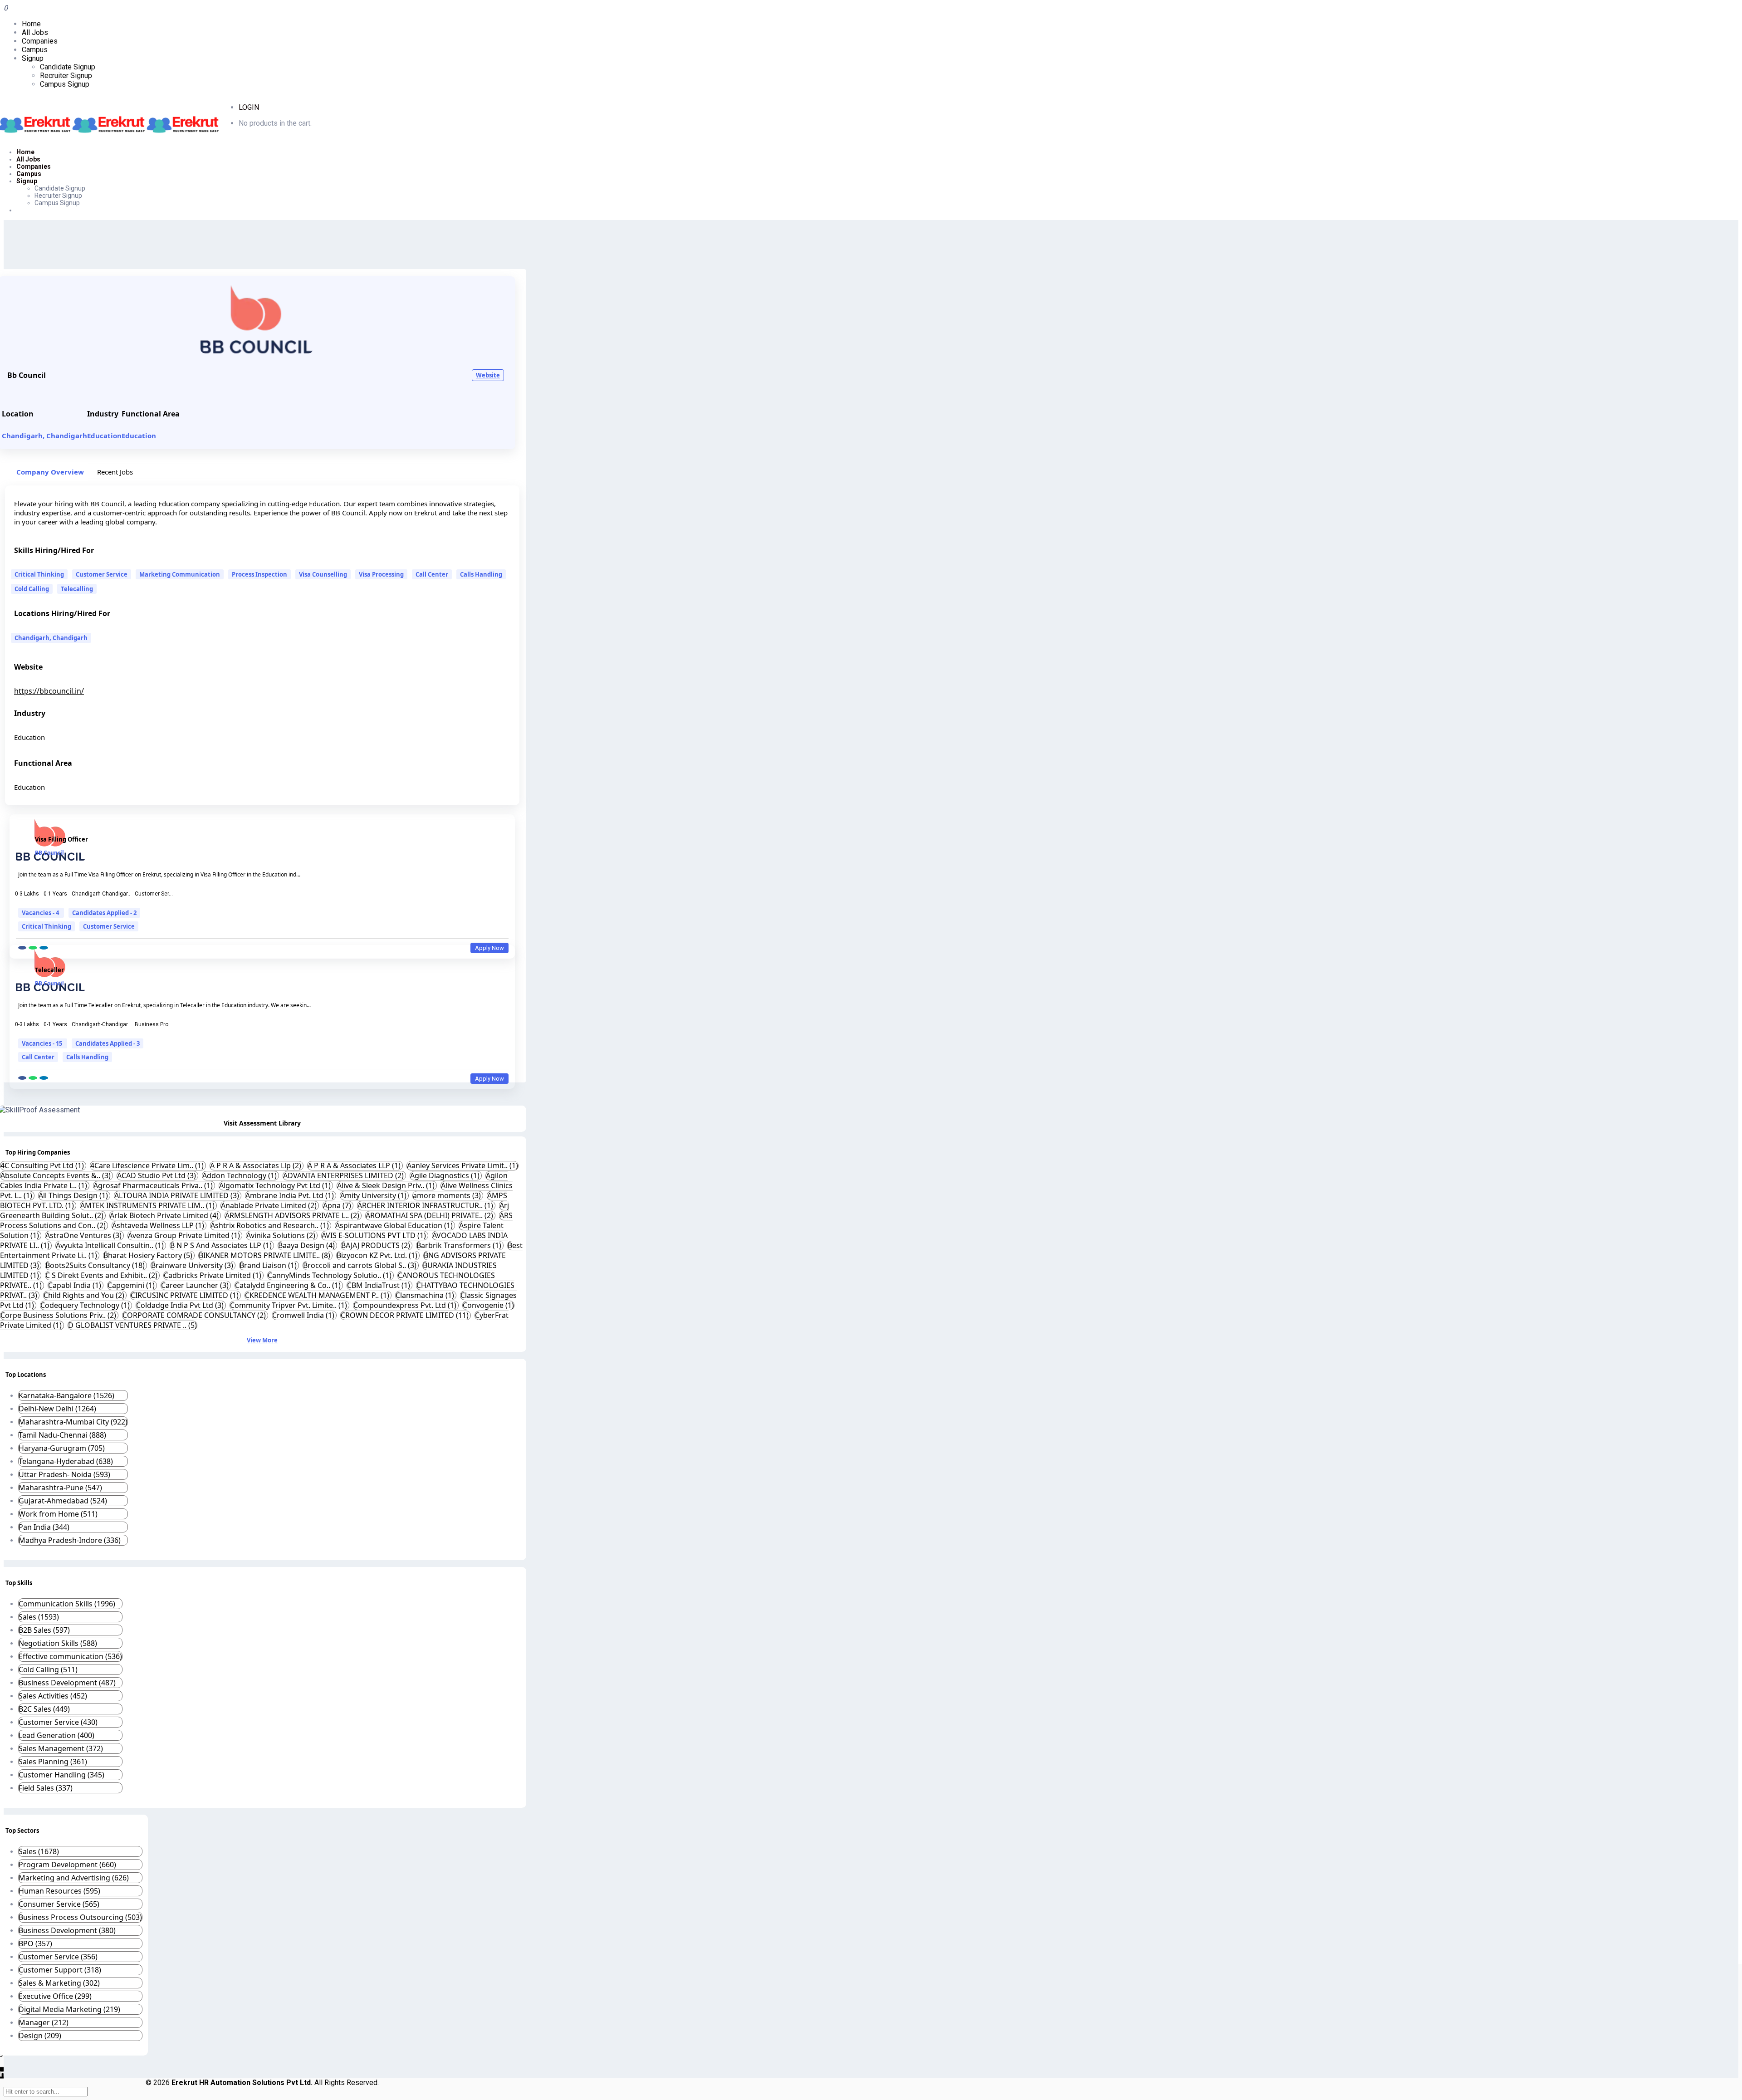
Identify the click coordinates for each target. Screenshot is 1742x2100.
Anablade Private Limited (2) (270, 1205)
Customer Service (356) (58, 1957)
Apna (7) (338, 1205)
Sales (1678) (39, 1851)
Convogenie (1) (488, 1305)
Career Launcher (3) (196, 1285)
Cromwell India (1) (304, 1315)
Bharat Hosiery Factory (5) (149, 1255)
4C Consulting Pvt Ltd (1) (43, 1165)
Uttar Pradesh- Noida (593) (64, 1474)
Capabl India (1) (76, 1285)
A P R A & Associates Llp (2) (257, 1165)
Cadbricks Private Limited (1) (213, 1275)
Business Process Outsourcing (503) (80, 1917)
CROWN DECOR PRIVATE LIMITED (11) (406, 1315)
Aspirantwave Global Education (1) (395, 1225)
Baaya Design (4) (307, 1245)
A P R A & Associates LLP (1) (355, 1165)
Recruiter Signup (66, 76)
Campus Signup (65, 84)
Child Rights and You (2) (85, 1295)
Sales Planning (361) (53, 1762)
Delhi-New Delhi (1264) (57, 1409)
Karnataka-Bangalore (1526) (66, 1395)
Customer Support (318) (60, 1970)
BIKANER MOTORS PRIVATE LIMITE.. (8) (265, 1255)
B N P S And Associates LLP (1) (222, 1245)
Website (488, 375)
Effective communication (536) (70, 1656)
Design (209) (40, 2036)
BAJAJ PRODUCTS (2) (377, 1245)
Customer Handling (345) (61, 1775)
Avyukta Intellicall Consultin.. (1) (111, 1245)
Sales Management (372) (61, 1748)
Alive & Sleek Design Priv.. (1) (387, 1185)
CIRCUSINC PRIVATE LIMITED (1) (186, 1295)
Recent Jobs (115, 472)
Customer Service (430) (58, 1722)
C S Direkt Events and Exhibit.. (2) (102, 1275)
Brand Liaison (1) (269, 1265)
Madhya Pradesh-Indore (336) (70, 1540)
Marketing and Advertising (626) (74, 1878)
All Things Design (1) (74, 1195)
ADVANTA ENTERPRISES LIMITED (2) (344, 1175)
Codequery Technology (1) (86, 1305)
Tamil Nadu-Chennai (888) (62, 1435)
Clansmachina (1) (426, 1295)
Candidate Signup (68, 67)
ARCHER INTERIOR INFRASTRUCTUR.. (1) (426, 1205)
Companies (40, 41)
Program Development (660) (67, 1865)
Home (31, 24)
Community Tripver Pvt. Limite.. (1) (289, 1305)
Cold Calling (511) (48, 1669)
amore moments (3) (448, 1195)
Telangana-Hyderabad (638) (66, 1461)
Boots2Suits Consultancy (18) (96, 1265)
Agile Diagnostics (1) (446, 1175)
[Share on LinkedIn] (44, 948)
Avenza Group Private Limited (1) (185, 1235)
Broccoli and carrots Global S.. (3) (361, 1265)
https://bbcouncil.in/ (49, 691)
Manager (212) (44, 2022)
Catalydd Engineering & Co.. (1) (289, 1285)
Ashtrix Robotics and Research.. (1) (271, 1225)
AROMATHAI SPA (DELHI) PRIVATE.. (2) (430, 1215)
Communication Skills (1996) (67, 1604)
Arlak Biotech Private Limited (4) (165, 1215)
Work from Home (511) (58, 1514)
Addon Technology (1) (240, 1175)
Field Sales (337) (46, 1788)
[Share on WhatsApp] (33, 948)
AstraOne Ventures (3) (84, 1235)
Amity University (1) (374, 1195)
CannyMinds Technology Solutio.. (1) (330, 1275)
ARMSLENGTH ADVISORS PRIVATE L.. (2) (293, 1215)
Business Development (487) (67, 1683)
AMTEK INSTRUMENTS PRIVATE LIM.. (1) (148, 1205)
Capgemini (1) (132, 1285)
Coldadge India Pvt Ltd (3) (181, 1305)
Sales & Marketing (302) (59, 1983)
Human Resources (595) (59, 1891)
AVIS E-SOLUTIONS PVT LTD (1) (375, 1235)
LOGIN (249, 107)
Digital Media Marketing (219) (69, 2009)
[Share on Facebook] (22, 948)
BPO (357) (35, 1943)
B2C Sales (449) (44, 1709)
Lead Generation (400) (56, 1735)
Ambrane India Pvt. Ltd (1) (291, 1195)
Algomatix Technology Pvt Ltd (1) (276, 1185)
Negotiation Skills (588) (58, 1643)
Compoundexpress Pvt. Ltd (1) (406, 1305)
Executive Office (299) (55, 1996)
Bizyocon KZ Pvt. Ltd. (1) (378, 1255)
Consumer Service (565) (59, 1904)
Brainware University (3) (193, 1265)
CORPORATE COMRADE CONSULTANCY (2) (195, 1315)
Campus (35, 50)
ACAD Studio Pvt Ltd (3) (157, 1175)
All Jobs (35, 32)
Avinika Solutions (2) (282, 1235)
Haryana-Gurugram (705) (62, 1448)
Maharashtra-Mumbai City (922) (73, 1422)
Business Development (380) (67, 1930)
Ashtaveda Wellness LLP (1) (159, 1225)
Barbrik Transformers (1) (460, 1245)
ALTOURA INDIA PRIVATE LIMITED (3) (178, 1195)
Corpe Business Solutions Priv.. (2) (59, 1315)
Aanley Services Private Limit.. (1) (462, 1165)
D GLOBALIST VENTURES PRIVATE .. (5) (132, 1325)
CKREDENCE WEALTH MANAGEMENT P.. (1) (318, 1295)
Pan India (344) (44, 1527)
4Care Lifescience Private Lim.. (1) (148, 1165)
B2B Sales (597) (44, 1630)
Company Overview (50, 472)
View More (262, 1340)
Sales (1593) (39, 1617)
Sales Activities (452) (53, 1696)
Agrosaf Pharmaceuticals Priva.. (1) (154, 1185)
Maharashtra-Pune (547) (60, 1488)
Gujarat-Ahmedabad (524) (63, 1501)
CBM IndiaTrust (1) (379, 1285)
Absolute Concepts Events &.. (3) (56, 1175)
